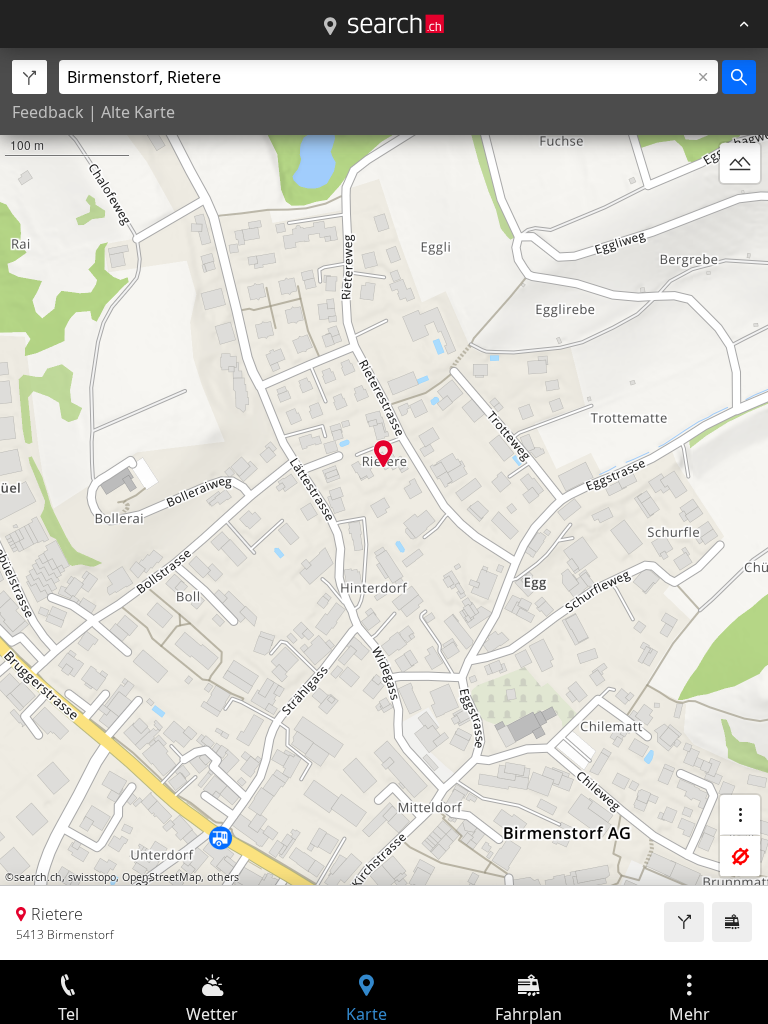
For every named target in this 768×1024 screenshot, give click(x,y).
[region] (384, 504)
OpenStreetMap (161, 877)
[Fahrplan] (732, 922)
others (223, 877)
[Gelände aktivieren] (740, 163)
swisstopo (92, 877)
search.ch (38, 877)
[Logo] (396, 24)
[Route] (684, 922)
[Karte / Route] (330, 27)
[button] (383, 453)
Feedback (48, 112)
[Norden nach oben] (740, 211)
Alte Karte (138, 112)
